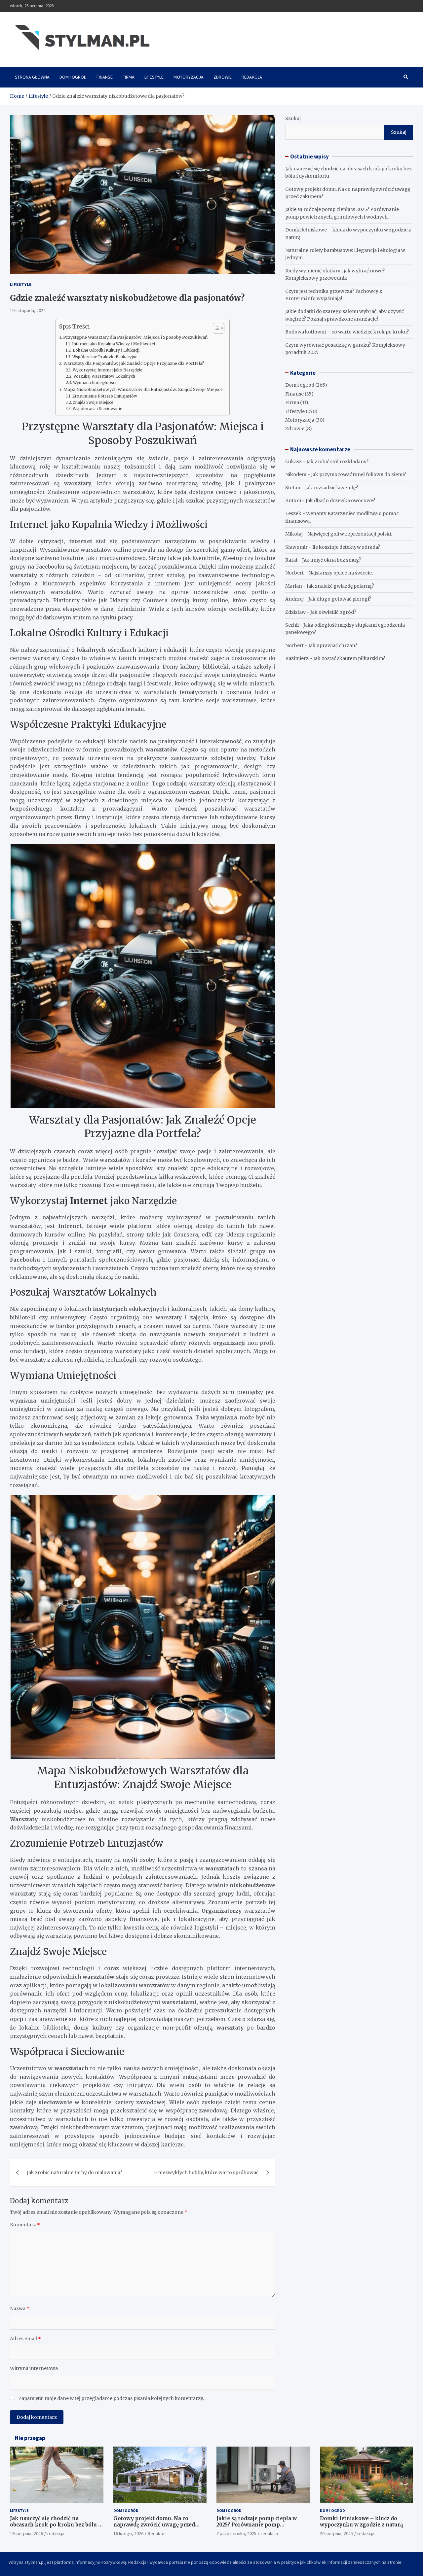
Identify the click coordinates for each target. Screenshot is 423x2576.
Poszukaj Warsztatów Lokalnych (104, 376)
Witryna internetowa (34, 2368)
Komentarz (25, 2225)
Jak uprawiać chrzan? (333, 645)
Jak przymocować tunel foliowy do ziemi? (358, 474)
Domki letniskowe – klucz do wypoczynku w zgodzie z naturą (361, 2522)
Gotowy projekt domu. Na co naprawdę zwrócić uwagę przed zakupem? (154, 2525)
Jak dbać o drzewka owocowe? (340, 501)
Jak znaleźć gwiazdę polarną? (340, 586)
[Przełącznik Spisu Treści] (215, 328)
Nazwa (20, 2309)
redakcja (56, 2533)
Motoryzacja (189, 77)
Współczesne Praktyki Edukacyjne (105, 357)
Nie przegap (30, 2438)
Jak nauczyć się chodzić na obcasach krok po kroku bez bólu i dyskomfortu (55, 2525)
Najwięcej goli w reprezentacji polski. (350, 534)
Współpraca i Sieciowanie (97, 409)
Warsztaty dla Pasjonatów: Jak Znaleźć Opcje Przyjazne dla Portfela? (134, 363)
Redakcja (252, 77)
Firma (129, 77)
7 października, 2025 (236, 2533)
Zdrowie (223, 77)
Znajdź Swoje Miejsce (93, 402)
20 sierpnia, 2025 (336, 2533)
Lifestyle (154, 77)
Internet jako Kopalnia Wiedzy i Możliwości (113, 344)
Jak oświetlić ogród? (333, 612)
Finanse (105, 77)
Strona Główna (32, 77)
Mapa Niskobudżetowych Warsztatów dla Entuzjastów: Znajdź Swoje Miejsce (143, 389)
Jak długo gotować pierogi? (340, 599)
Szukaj (293, 119)
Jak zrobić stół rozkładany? (337, 462)
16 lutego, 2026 (128, 2533)
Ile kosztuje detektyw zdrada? (346, 547)
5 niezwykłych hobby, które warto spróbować (206, 2173)
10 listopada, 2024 (28, 310)
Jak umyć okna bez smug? (332, 560)
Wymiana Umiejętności (95, 383)
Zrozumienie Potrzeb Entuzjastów (105, 396)
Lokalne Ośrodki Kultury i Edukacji (106, 350)
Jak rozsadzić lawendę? (331, 488)
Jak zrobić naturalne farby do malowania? (75, 2173)
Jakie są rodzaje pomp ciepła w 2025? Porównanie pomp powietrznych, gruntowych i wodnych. (257, 2528)
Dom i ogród (73, 77)
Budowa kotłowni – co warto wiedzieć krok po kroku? (347, 332)
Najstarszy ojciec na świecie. (341, 573)
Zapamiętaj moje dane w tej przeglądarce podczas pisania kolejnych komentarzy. (111, 2398)
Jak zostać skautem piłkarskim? (349, 658)
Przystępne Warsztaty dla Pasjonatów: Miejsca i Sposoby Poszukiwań (135, 337)
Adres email (25, 2339)
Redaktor (157, 2533)
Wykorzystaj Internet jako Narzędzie (107, 370)
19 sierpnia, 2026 (26, 2533)
